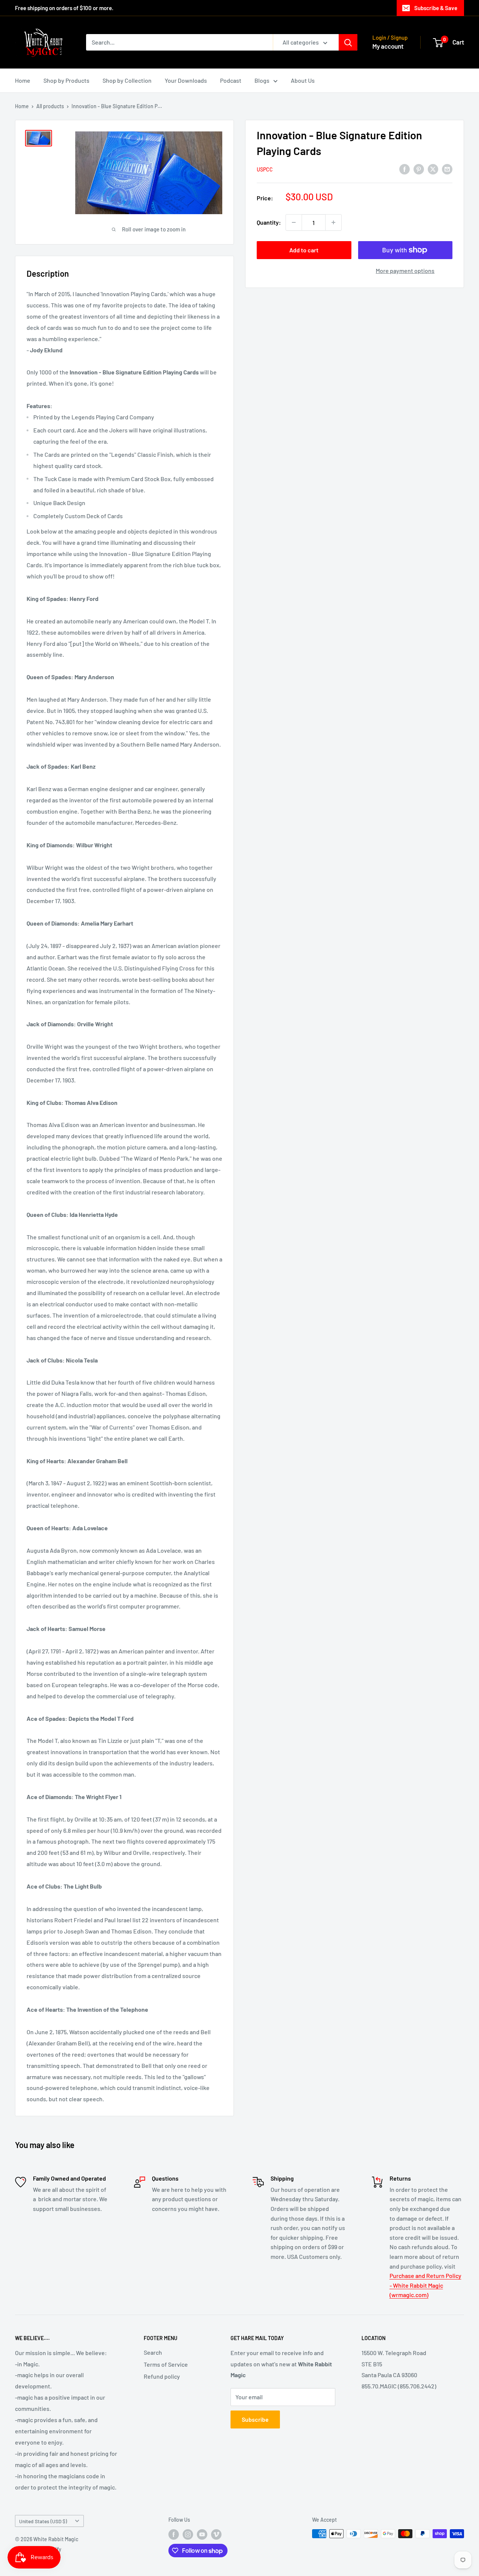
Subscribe (255, 2419)
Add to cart (304, 250)
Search (153, 2352)
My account (388, 46)
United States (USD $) (43, 2521)
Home (23, 80)
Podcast (231, 80)
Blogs (262, 80)
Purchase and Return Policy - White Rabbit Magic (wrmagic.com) (425, 2285)
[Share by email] (447, 169)
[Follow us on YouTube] (202, 2534)
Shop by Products (66, 80)
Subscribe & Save (436, 8)
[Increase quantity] (333, 222)
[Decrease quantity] (294, 222)
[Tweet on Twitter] (433, 169)
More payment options (405, 271)
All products (50, 106)
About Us (303, 80)
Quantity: (269, 222)
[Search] (348, 42)
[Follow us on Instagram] (188, 2534)
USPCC (265, 169)
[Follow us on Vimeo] (216, 2534)
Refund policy (162, 2376)
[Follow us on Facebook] (174, 2534)
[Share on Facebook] (405, 169)
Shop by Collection (127, 80)
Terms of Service (166, 2364)
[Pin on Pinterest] (419, 169)
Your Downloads (186, 80)
